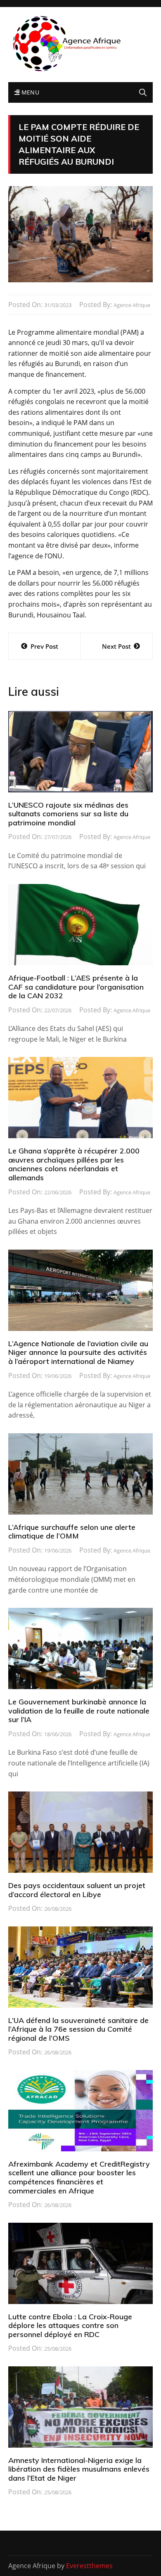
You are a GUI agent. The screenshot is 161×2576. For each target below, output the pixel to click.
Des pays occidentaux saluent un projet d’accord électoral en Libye (77, 1890)
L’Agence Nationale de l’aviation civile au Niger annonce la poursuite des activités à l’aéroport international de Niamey (78, 1352)
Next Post (116, 646)
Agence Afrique (132, 305)
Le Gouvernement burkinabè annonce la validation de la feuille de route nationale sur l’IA (79, 1711)
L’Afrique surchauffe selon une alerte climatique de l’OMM (72, 1532)
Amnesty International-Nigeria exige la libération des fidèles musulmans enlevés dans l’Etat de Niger (79, 2469)
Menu (29, 92)
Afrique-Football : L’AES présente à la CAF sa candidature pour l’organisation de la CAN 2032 (76, 987)
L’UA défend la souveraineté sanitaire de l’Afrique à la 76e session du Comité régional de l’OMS (78, 2029)
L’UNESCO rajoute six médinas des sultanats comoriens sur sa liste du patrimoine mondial (68, 814)
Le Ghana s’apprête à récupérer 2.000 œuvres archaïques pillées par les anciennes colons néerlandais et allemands (74, 1164)
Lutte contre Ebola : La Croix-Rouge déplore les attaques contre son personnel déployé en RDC (70, 2325)
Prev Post (44, 646)
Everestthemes (89, 2566)
